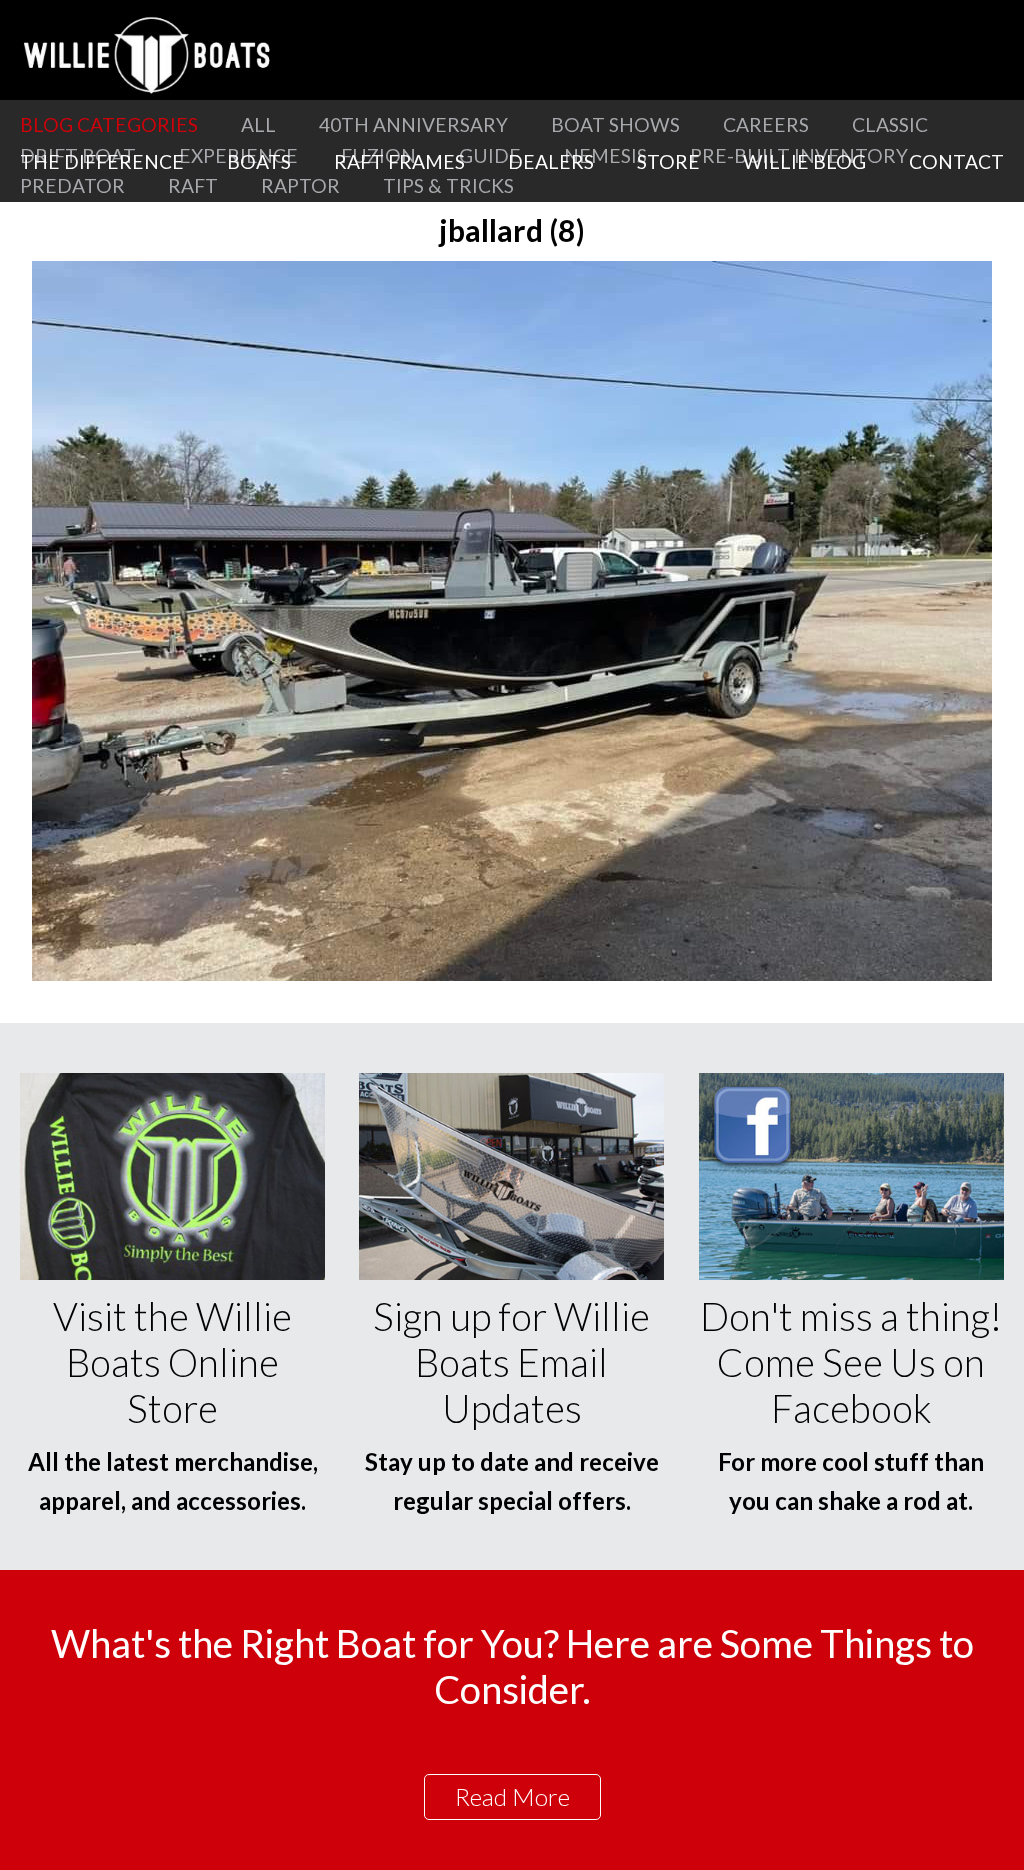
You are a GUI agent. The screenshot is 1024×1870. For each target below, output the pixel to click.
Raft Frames (399, 161)
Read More (512, 1796)
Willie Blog (804, 161)
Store (668, 161)
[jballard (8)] (512, 974)
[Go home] (149, 55)
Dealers (551, 161)
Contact (956, 161)
